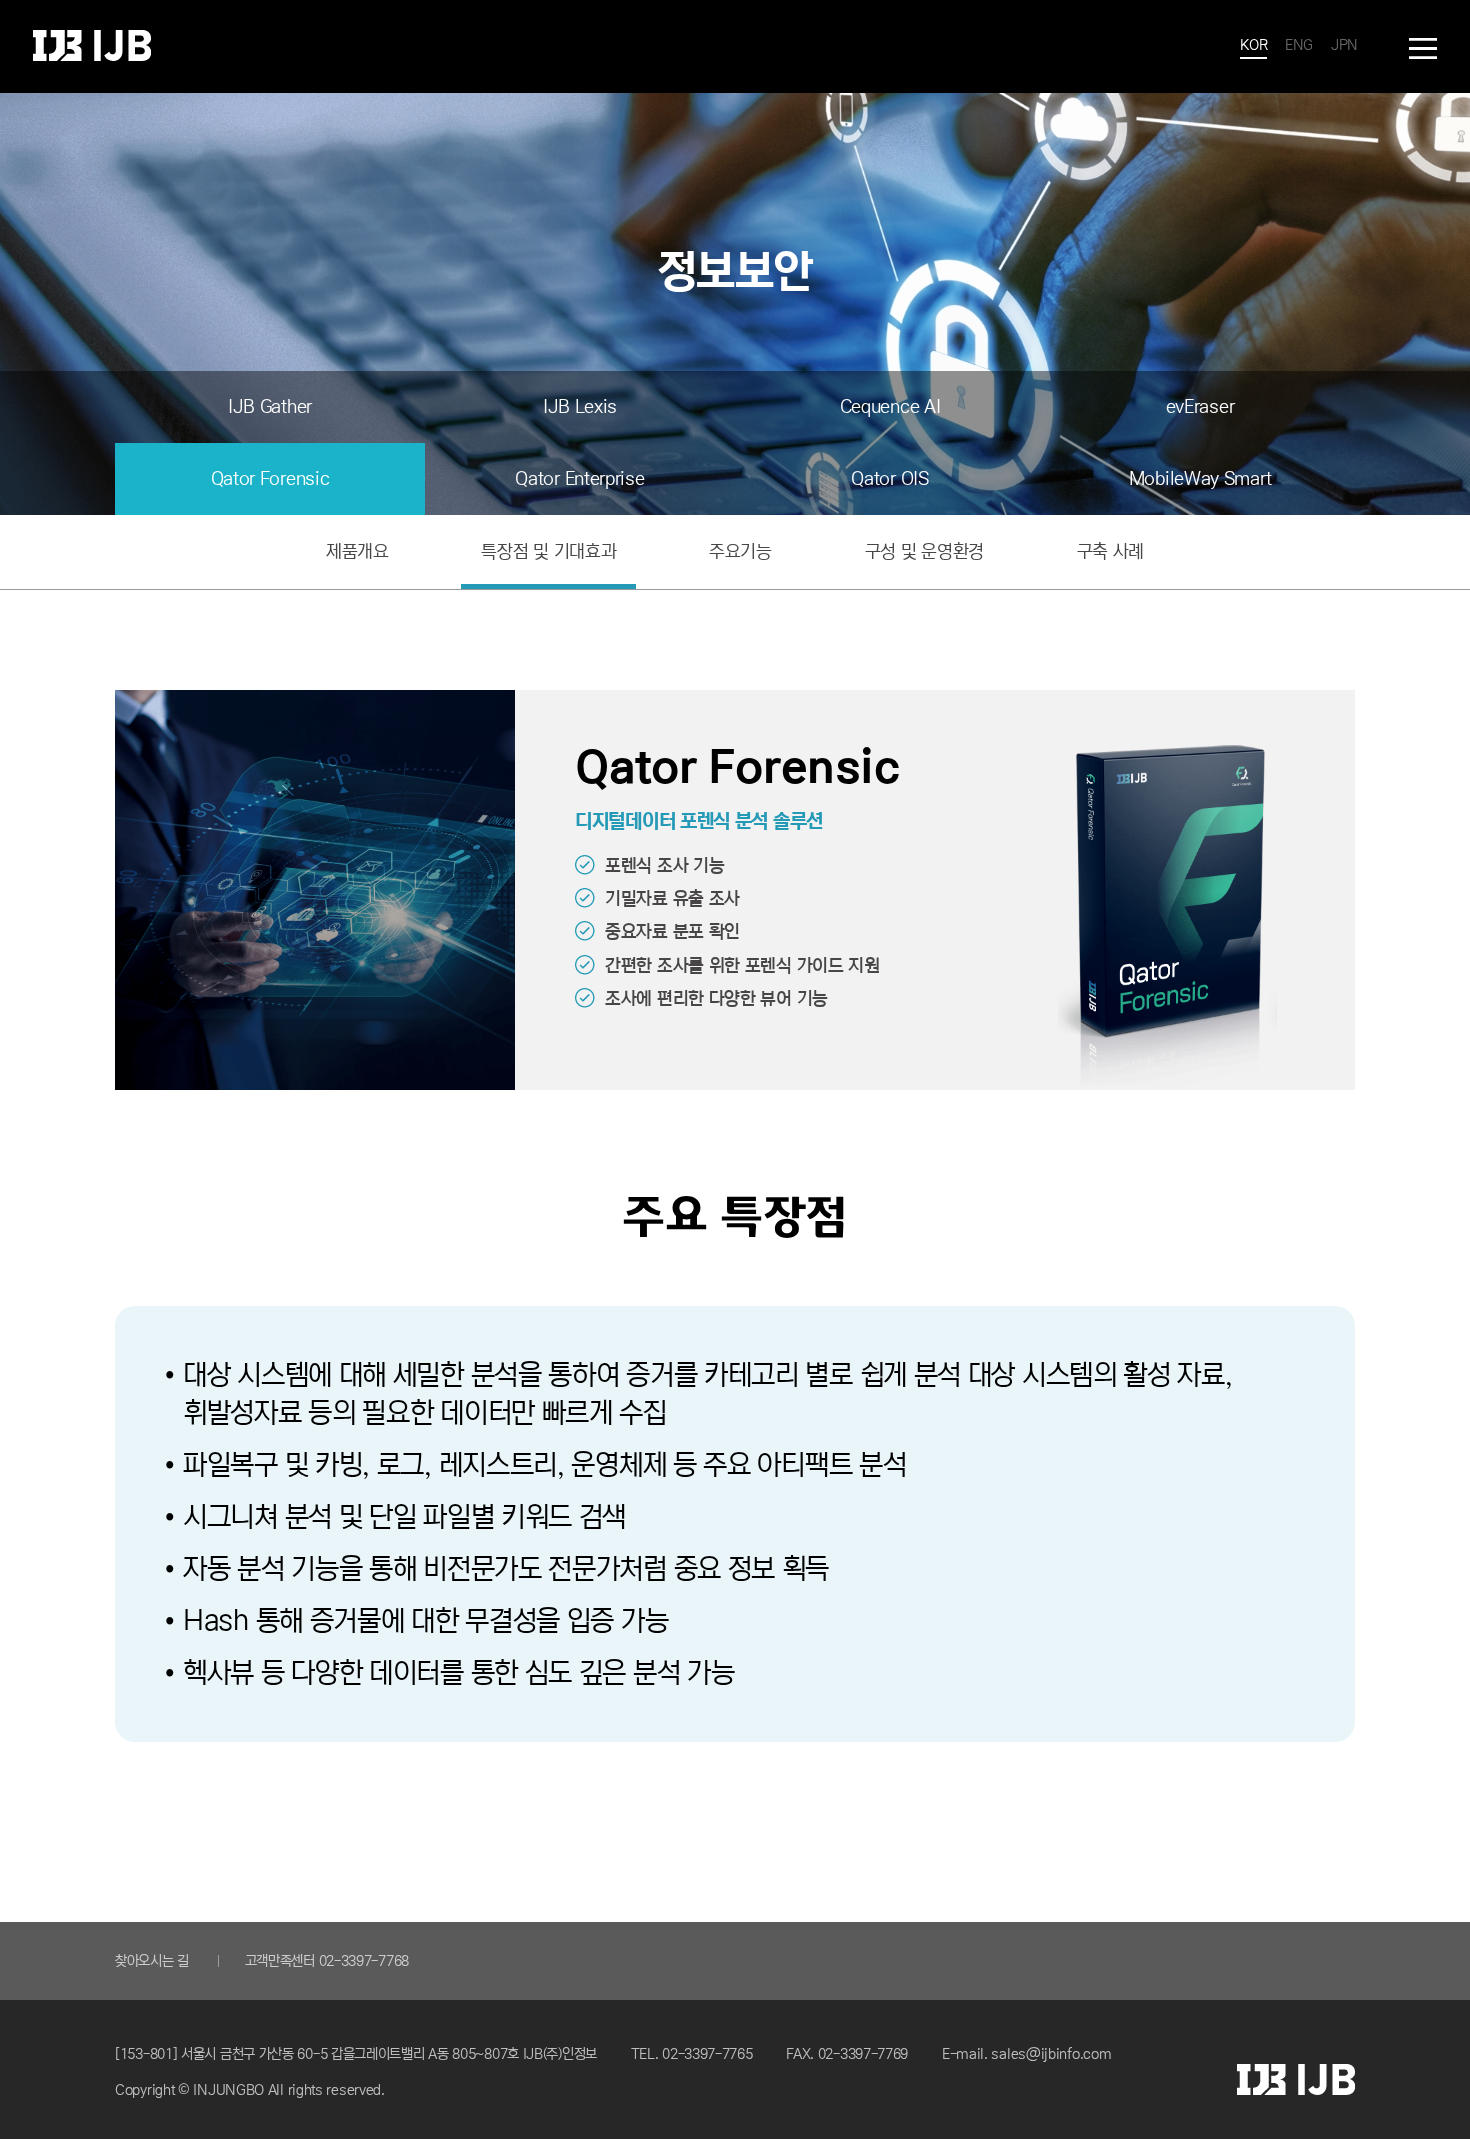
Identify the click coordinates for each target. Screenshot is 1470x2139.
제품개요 (357, 552)
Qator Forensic (270, 479)
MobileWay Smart (1200, 479)
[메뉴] (1423, 48)
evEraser (1200, 407)
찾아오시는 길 (152, 1961)
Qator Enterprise (579, 479)
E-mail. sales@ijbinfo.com (1027, 2054)
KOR (1253, 45)
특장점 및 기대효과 (548, 552)
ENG (1299, 45)
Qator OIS (889, 479)
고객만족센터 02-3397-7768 (327, 1961)
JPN (1344, 45)
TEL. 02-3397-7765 (692, 2054)
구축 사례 (1111, 552)
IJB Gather (270, 407)
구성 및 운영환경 (924, 552)
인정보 (92, 45)
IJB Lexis (580, 407)
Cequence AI (890, 407)
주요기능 (740, 552)
